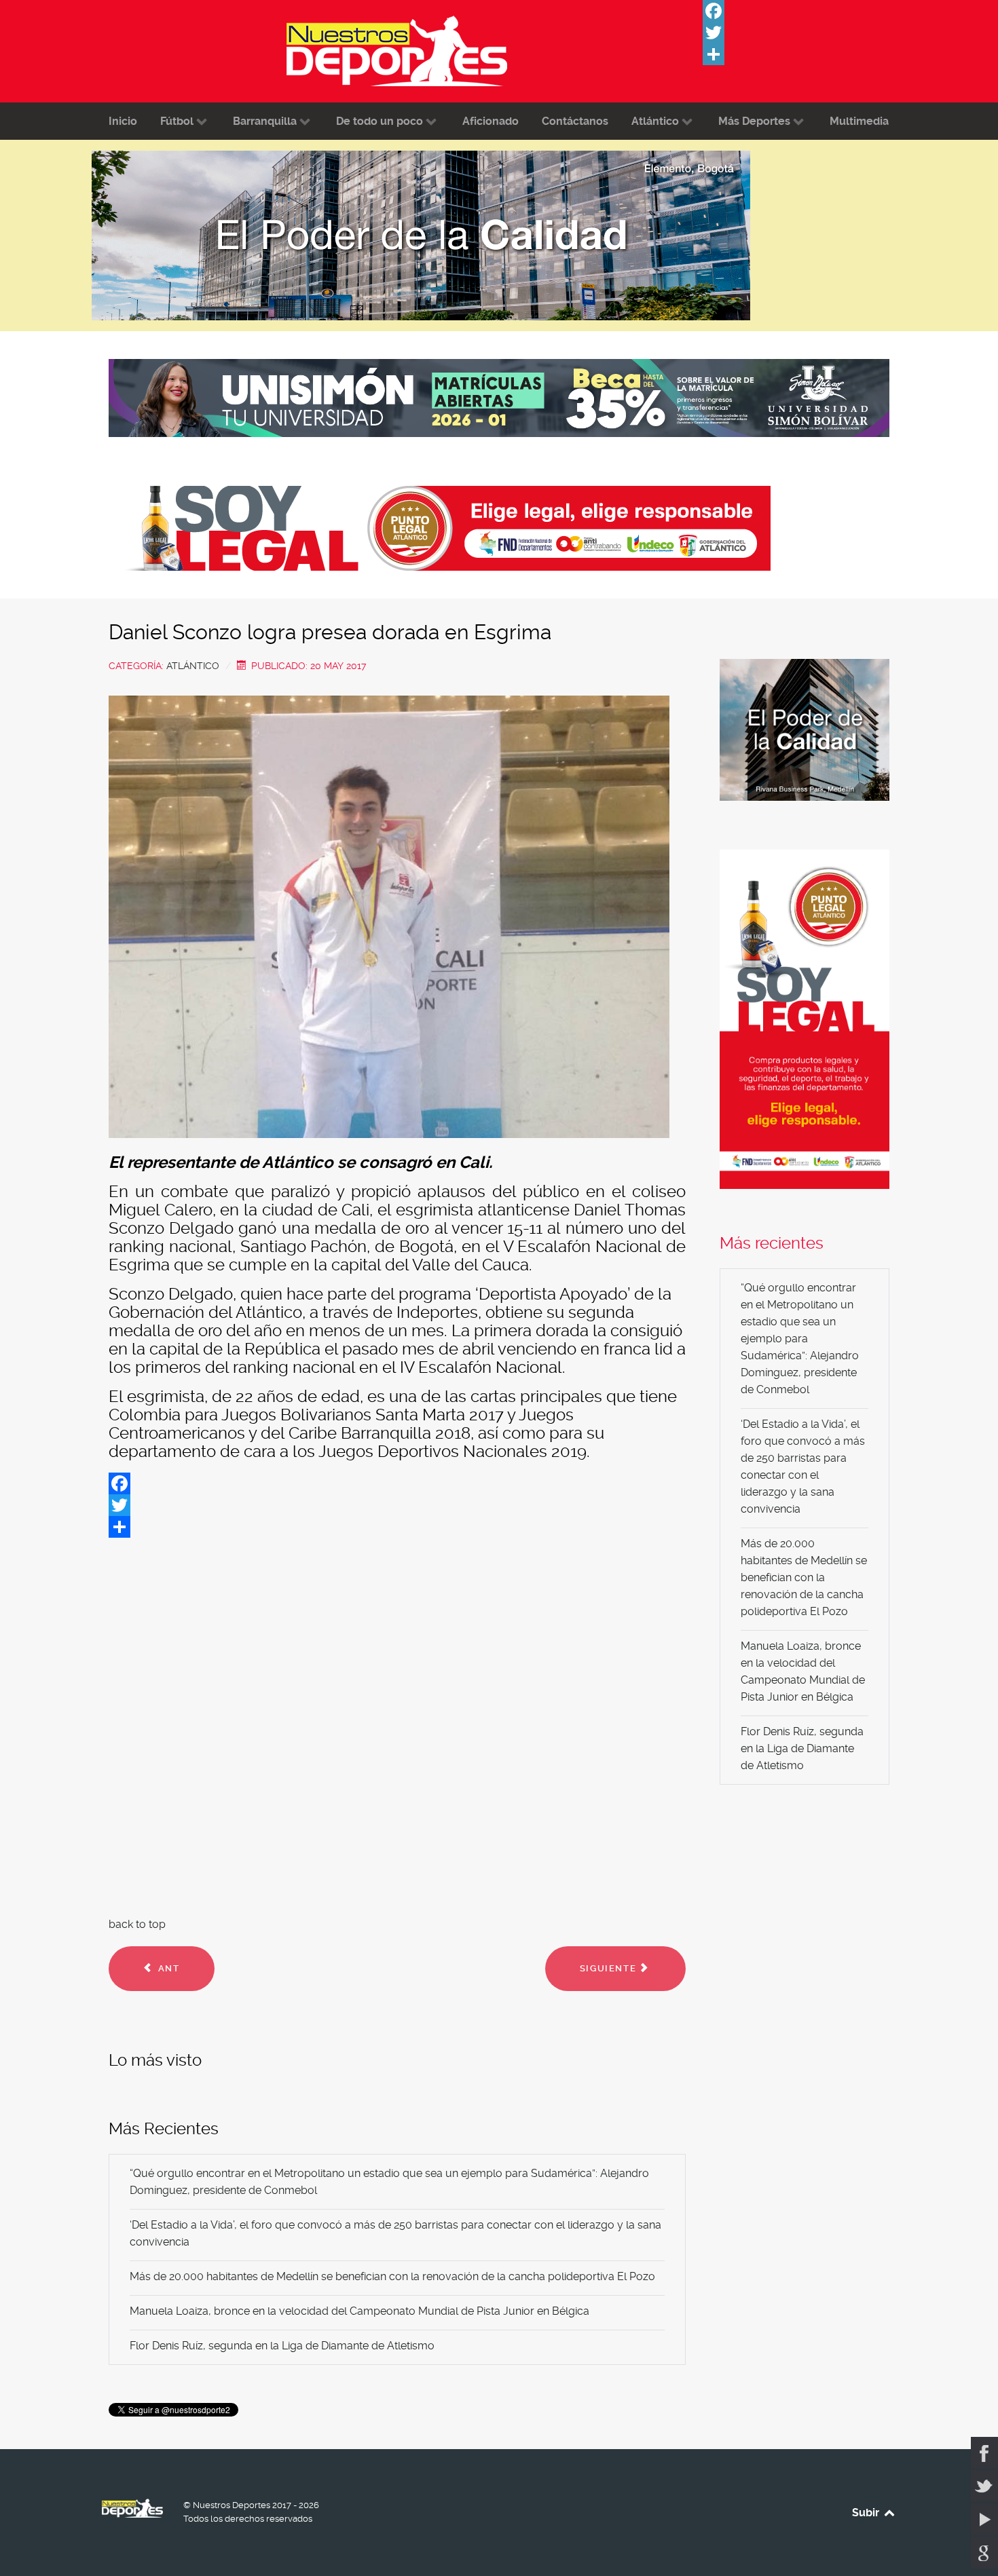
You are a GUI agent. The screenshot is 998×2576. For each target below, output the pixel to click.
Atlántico (193, 666)
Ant (167, 1968)
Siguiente (610, 1968)
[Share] (805, 54)
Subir (867, 2513)
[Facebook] (805, 11)
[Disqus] (397, 1724)
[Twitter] (805, 33)
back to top (137, 1924)
